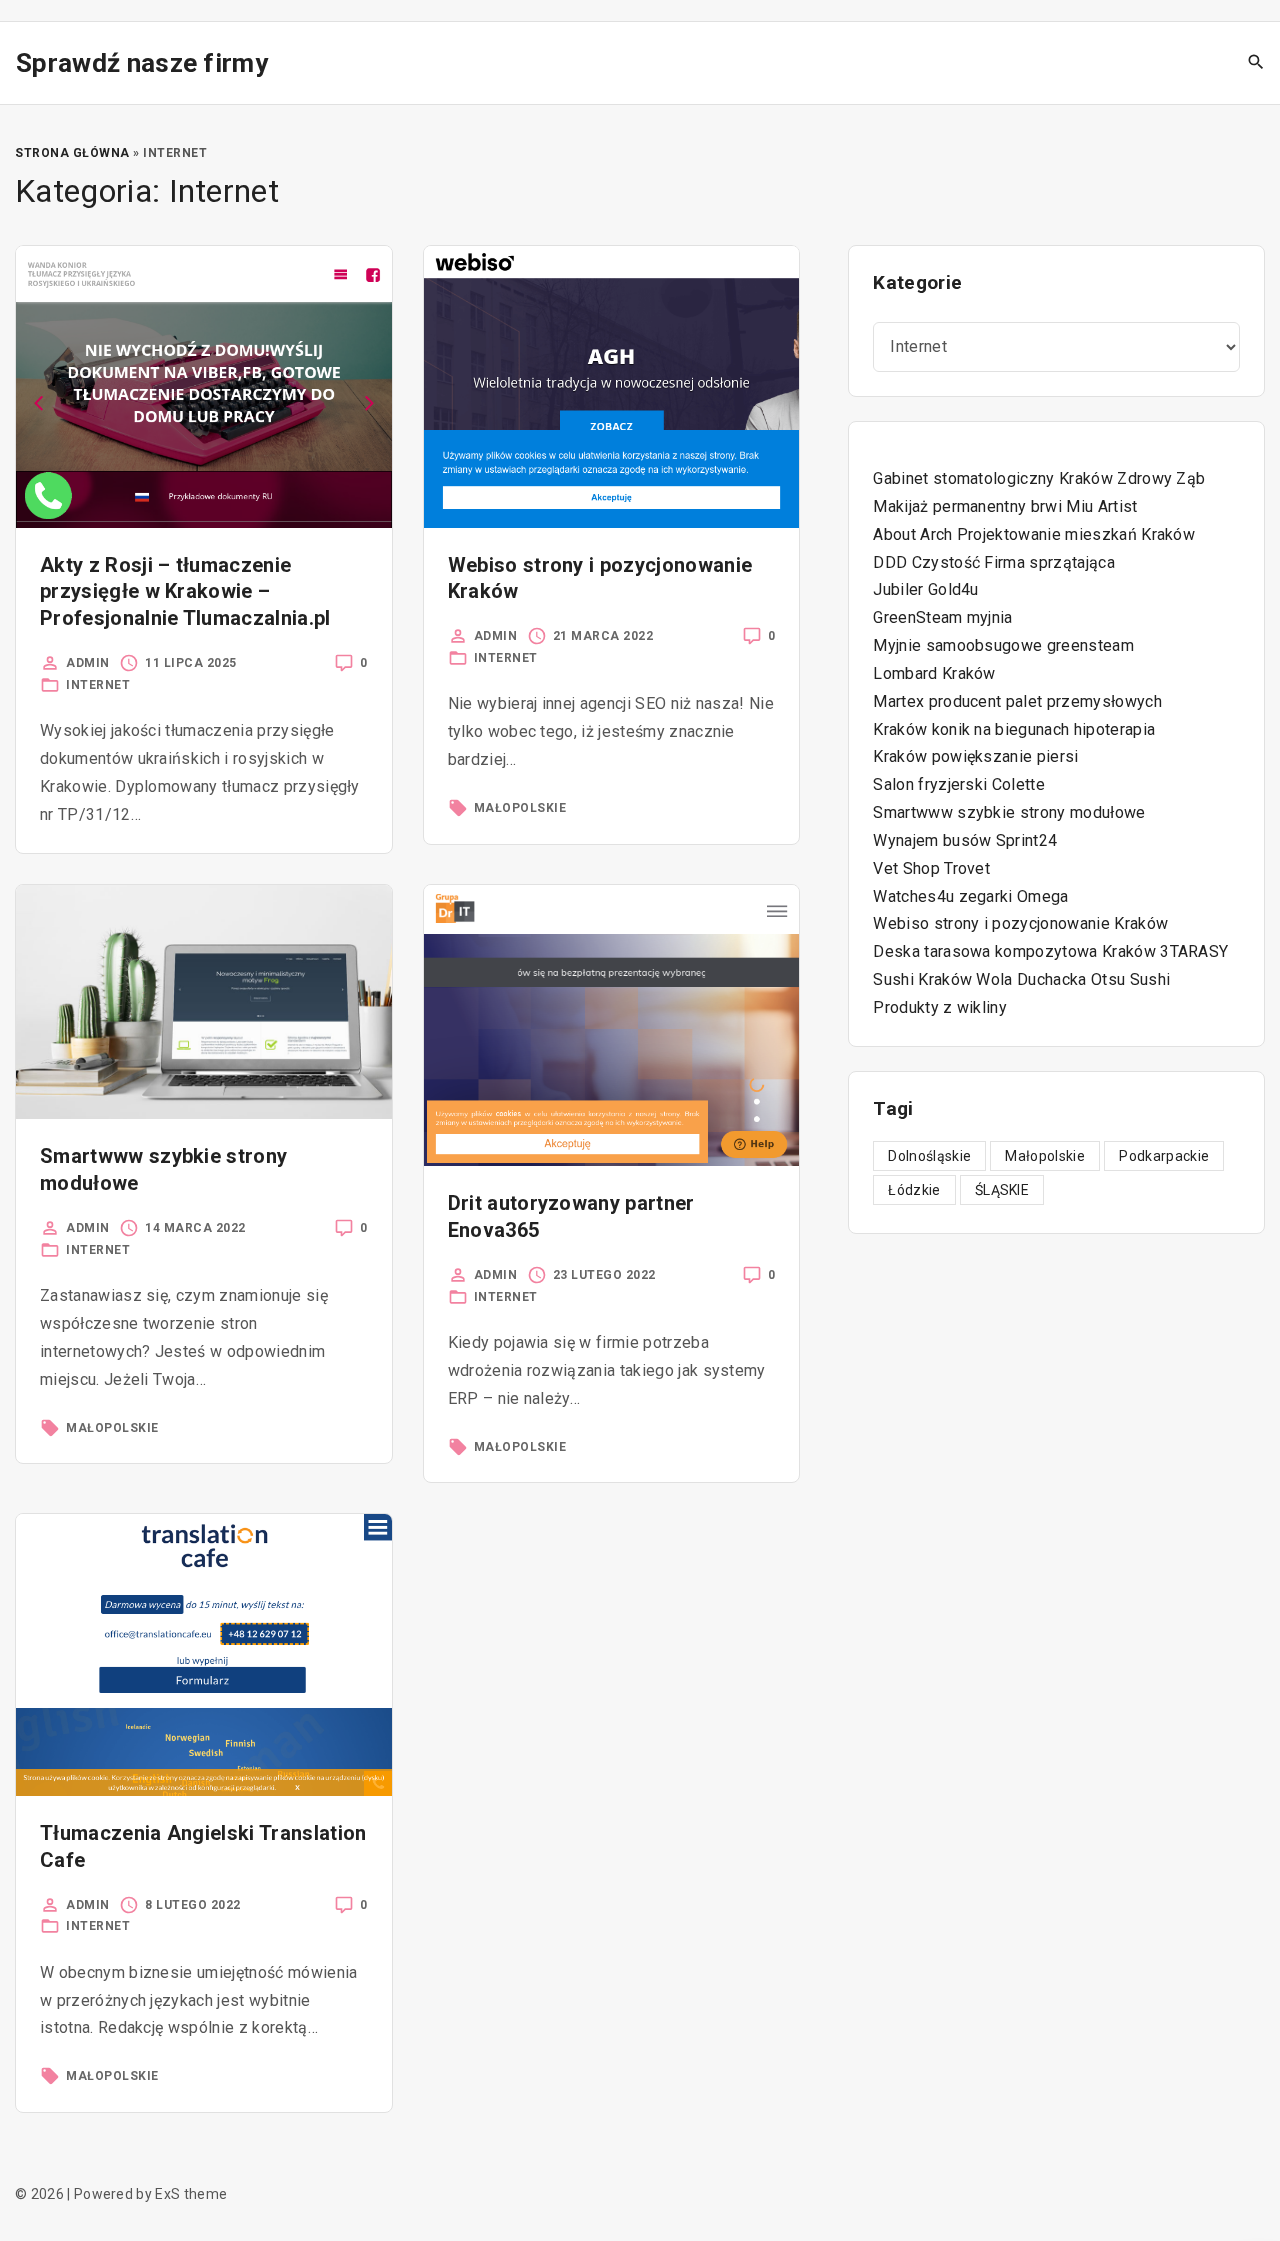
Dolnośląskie (929, 1156)
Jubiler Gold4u (925, 589)
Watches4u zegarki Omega (970, 896)
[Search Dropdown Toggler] (1256, 63)
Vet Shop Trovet (931, 868)
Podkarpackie (1164, 1156)
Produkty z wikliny (940, 1007)
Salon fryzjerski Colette (959, 784)
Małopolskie (520, 808)
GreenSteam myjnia (942, 617)
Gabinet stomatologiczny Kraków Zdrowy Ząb (1039, 478)
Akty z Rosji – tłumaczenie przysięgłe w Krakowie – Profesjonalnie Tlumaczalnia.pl (185, 592)
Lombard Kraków (934, 673)
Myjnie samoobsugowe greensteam (1003, 645)
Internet (98, 685)
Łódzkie (914, 1190)
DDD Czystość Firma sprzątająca (994, 562)
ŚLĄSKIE (1002, 1190)
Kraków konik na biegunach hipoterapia (1014, 729)
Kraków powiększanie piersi (975, 756)
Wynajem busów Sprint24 (965, 840)
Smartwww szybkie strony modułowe (1009, 812)
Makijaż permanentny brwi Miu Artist (1005, 506)
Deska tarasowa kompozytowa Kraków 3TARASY (1050, 951)
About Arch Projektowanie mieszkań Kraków (1034, 534)
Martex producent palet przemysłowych (1017, 701)
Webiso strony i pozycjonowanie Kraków (1020, 923)
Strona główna (72, 153)
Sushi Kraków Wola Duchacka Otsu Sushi (1021, 979)
